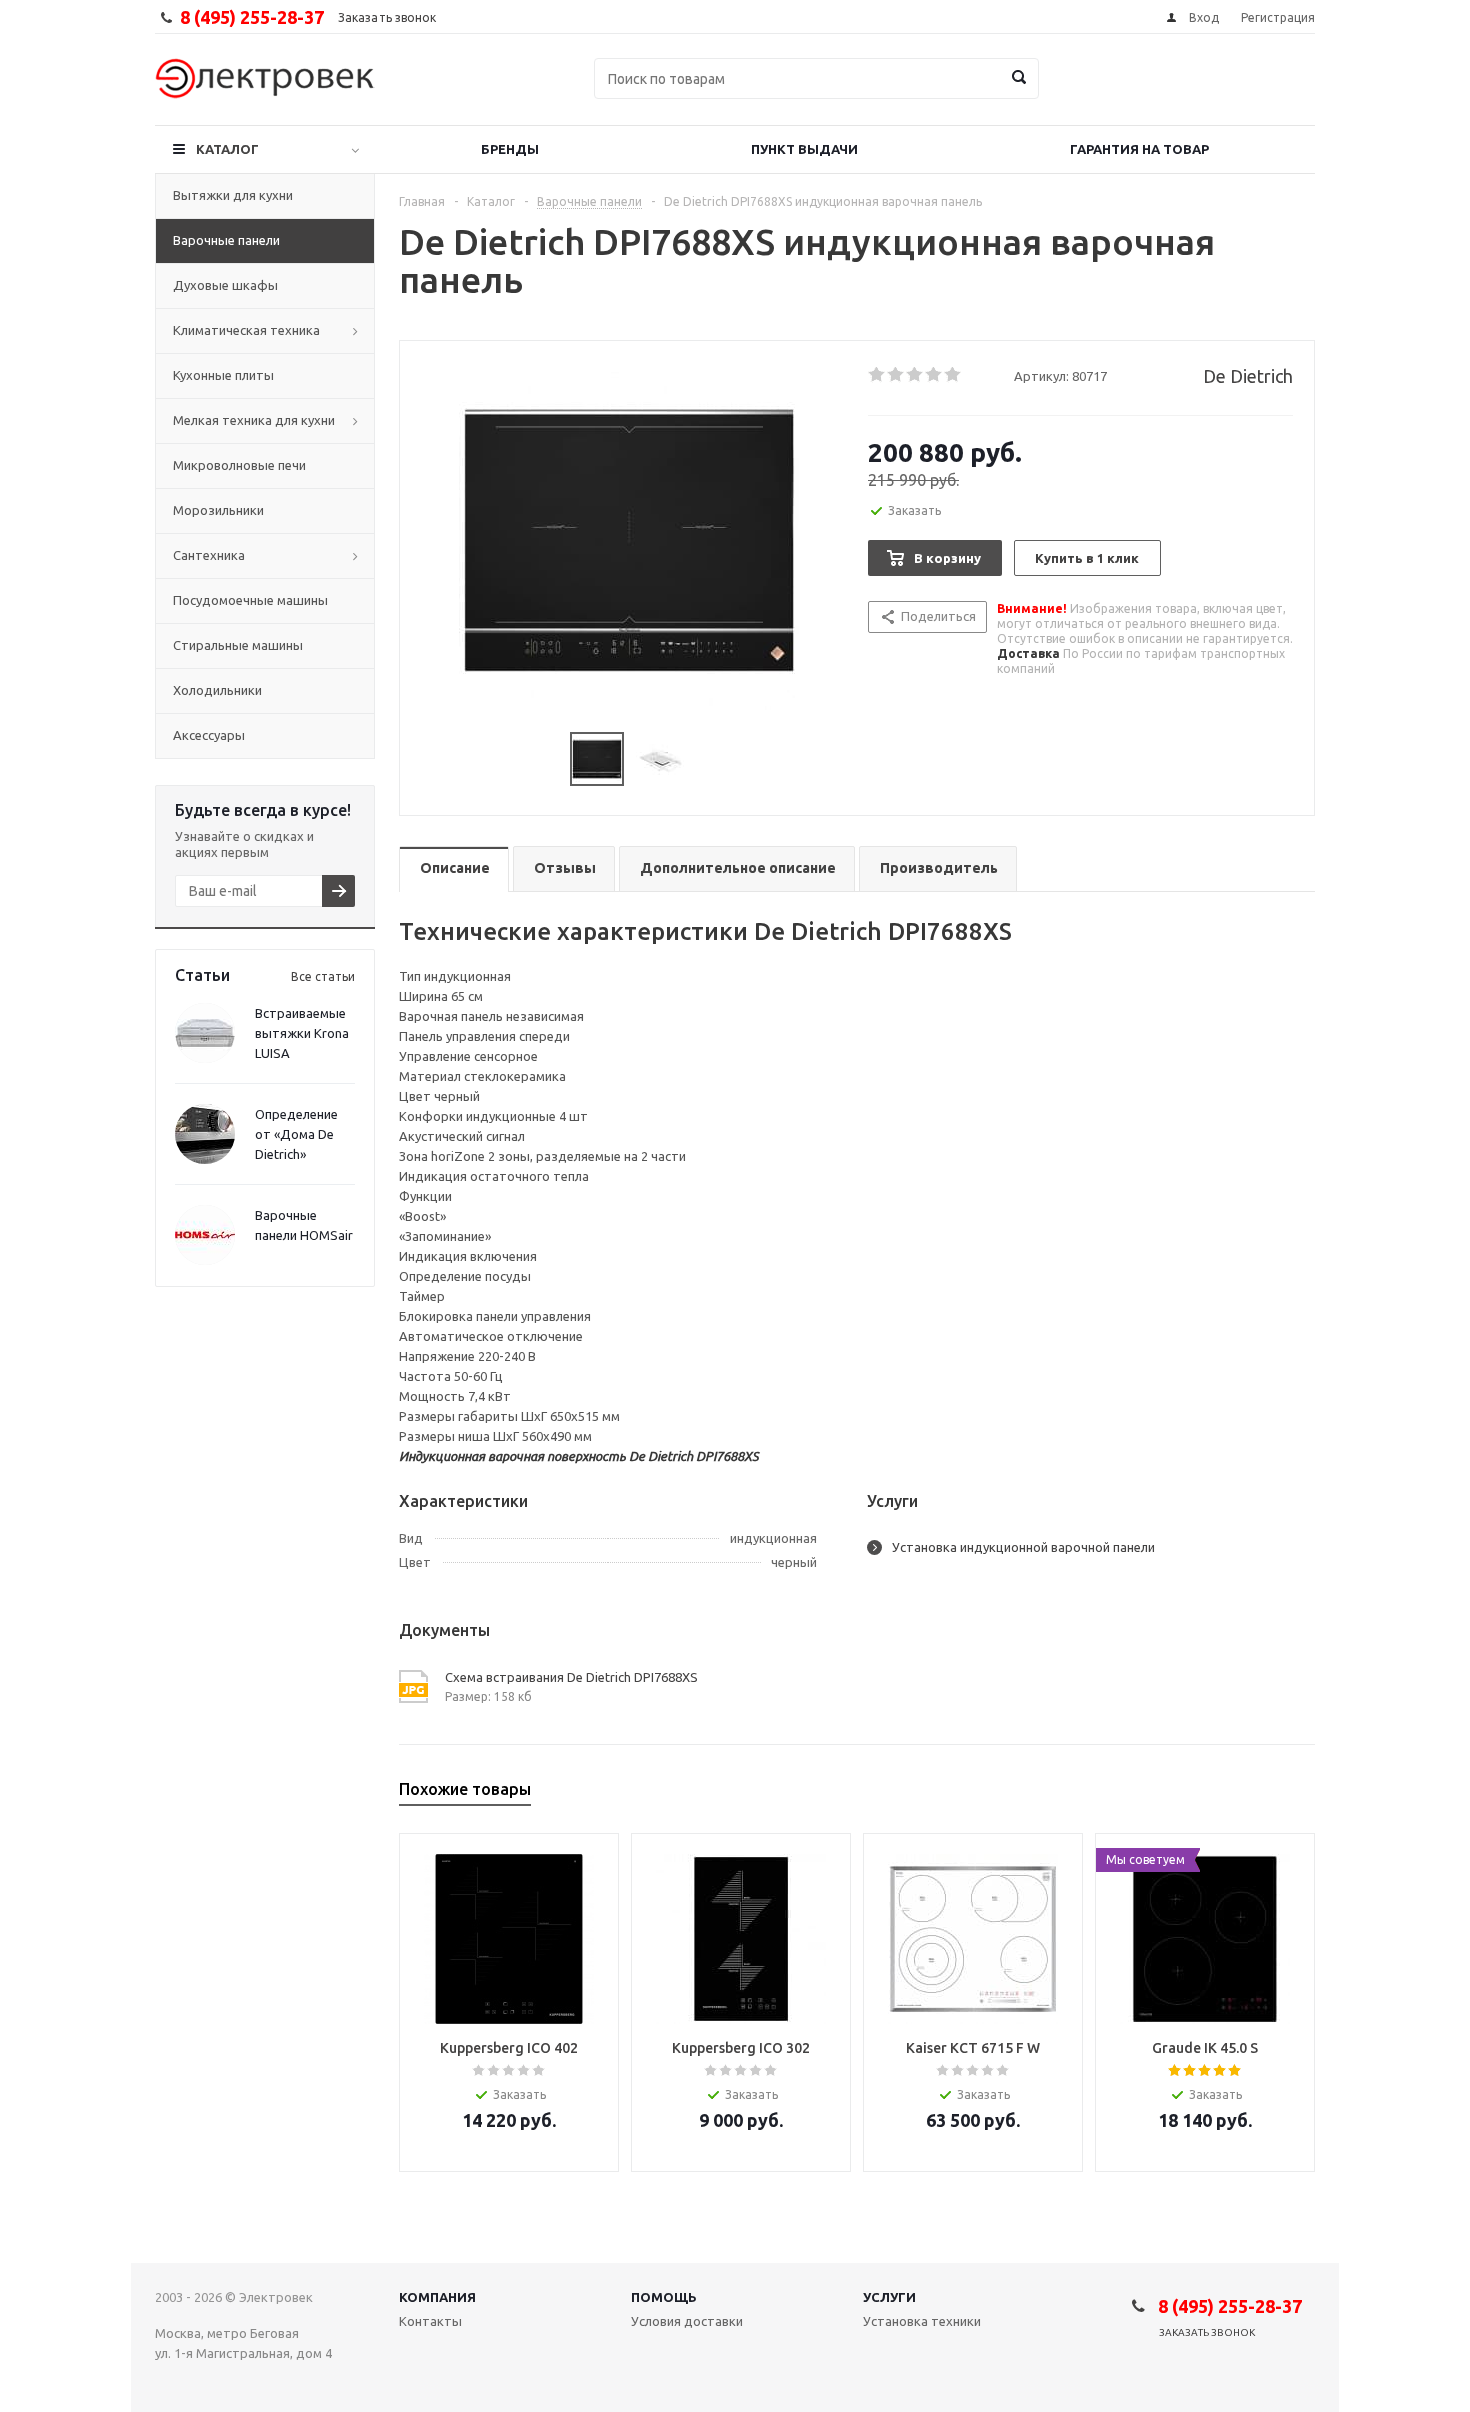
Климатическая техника (246, 330)
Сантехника (209, 555)
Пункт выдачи (804, 149)
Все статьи (323, 976)
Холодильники (217, 690)
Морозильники (218, 510)
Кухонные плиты (223, 375)
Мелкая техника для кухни (254, 420)
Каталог (227, 149)
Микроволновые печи (239, 465)
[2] (896, 375)
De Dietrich (1248, 376)
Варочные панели (226, 240)
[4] (934, 375)
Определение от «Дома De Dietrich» (296, 1134)
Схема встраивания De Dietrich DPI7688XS (571, 1677)
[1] (877, 375)
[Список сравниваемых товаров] (1095, 93)
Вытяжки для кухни (233, 195)
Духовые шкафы (225, 285)
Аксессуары (209, 735)
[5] (953, 375)
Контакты (430, 2321)
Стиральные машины (238, 645)
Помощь (664, 2297)
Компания (437, 2297)
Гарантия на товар (1139, 149)
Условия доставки (687, 2321)
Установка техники (922, 2321)
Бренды (510, 149)
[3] (915, 375)
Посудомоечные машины (250, 600)
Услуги (889, 2297)
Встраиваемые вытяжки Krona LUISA (302, 1033)
